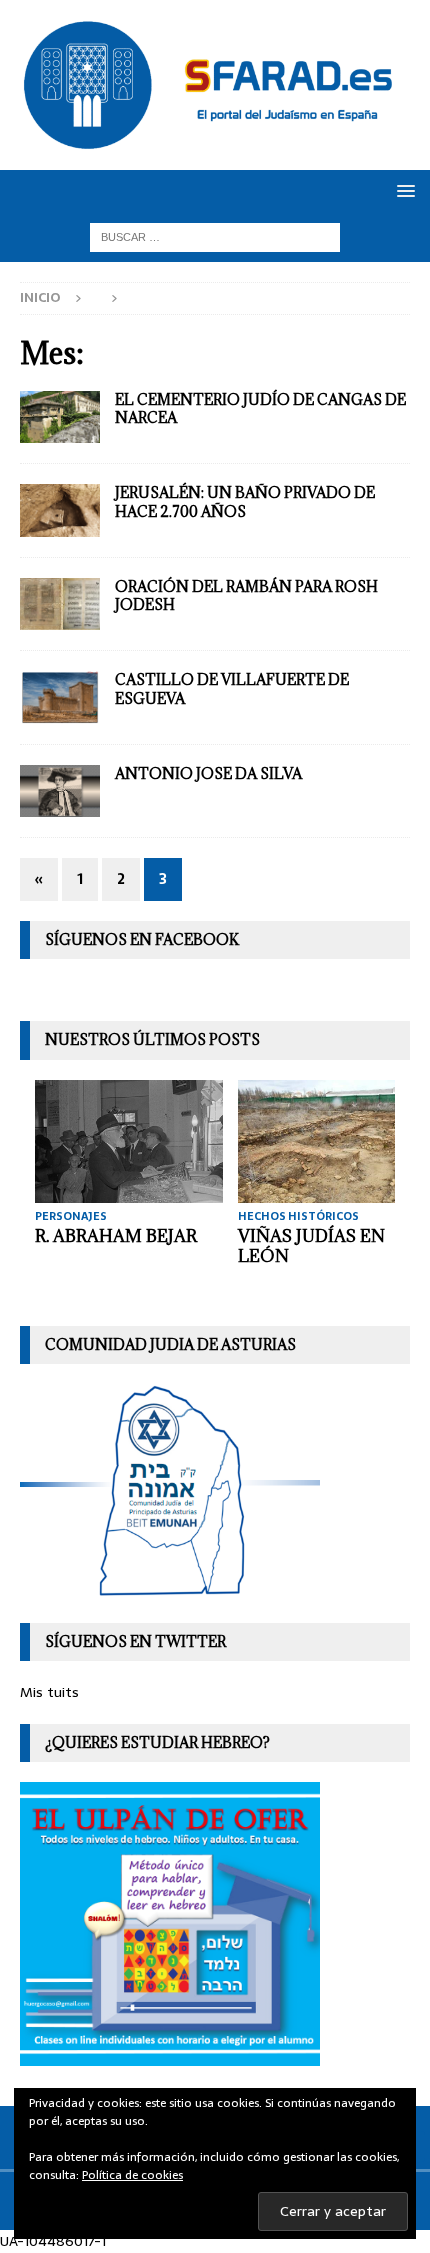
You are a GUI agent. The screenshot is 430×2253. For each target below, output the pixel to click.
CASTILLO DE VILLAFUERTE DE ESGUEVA (232, 688)
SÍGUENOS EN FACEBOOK (142, 939)
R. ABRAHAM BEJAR (116, 1236)
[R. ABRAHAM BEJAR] (129, 1141)
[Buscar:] (215, 236)
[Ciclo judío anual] (60, 604)
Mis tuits (49, 1692)
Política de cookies (132, 2175)
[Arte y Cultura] (60, 791)
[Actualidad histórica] (60, 510)
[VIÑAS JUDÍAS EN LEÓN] (332, 1141)
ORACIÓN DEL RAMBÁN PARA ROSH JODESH (246, 595)
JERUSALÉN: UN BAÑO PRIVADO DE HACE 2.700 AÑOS (245, 501)
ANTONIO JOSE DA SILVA (208, 773)
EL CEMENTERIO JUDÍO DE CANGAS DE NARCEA (260, 408)
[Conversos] (60, 697)
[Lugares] (60, 417)
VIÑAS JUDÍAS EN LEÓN (311, 1246)
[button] (402, 190)
